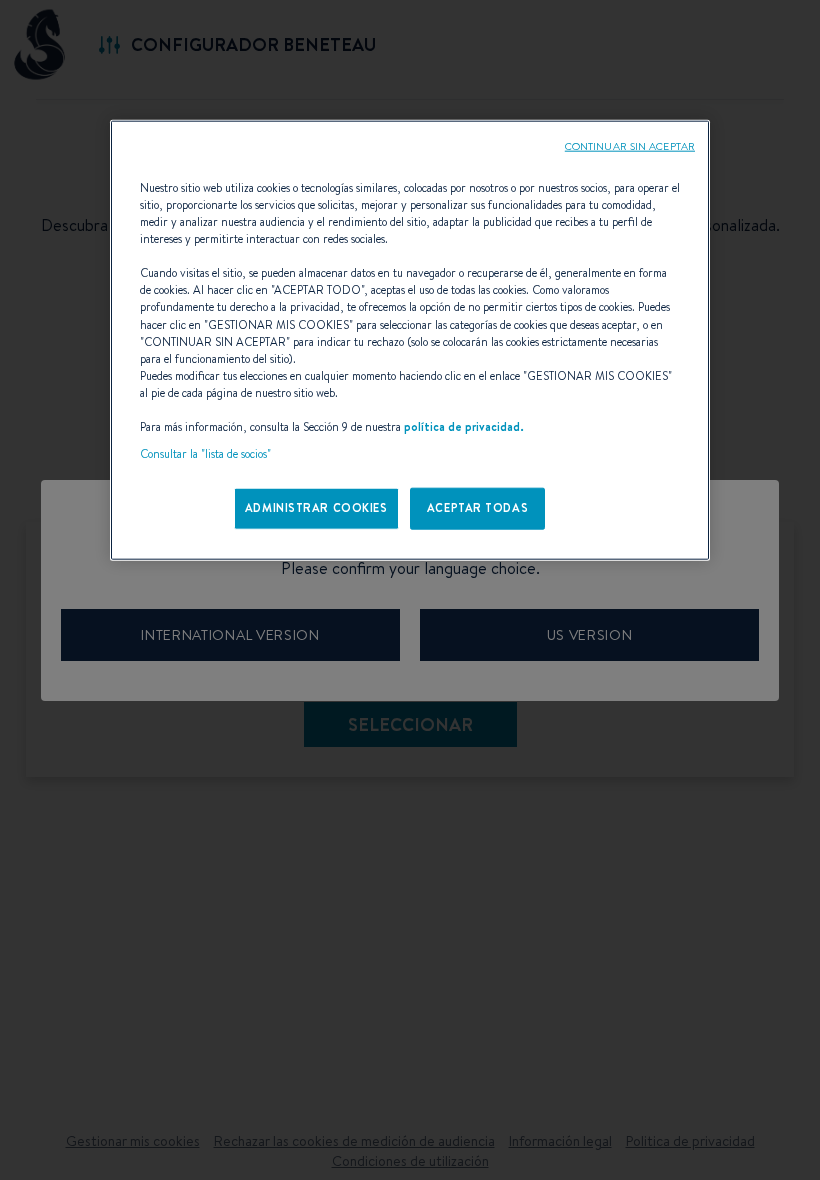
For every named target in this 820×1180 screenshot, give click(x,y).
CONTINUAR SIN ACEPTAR (630, 146)
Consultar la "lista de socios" (205, 454)
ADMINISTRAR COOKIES (316, 508)
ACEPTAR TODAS (477, 508)
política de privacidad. (464, 427)
